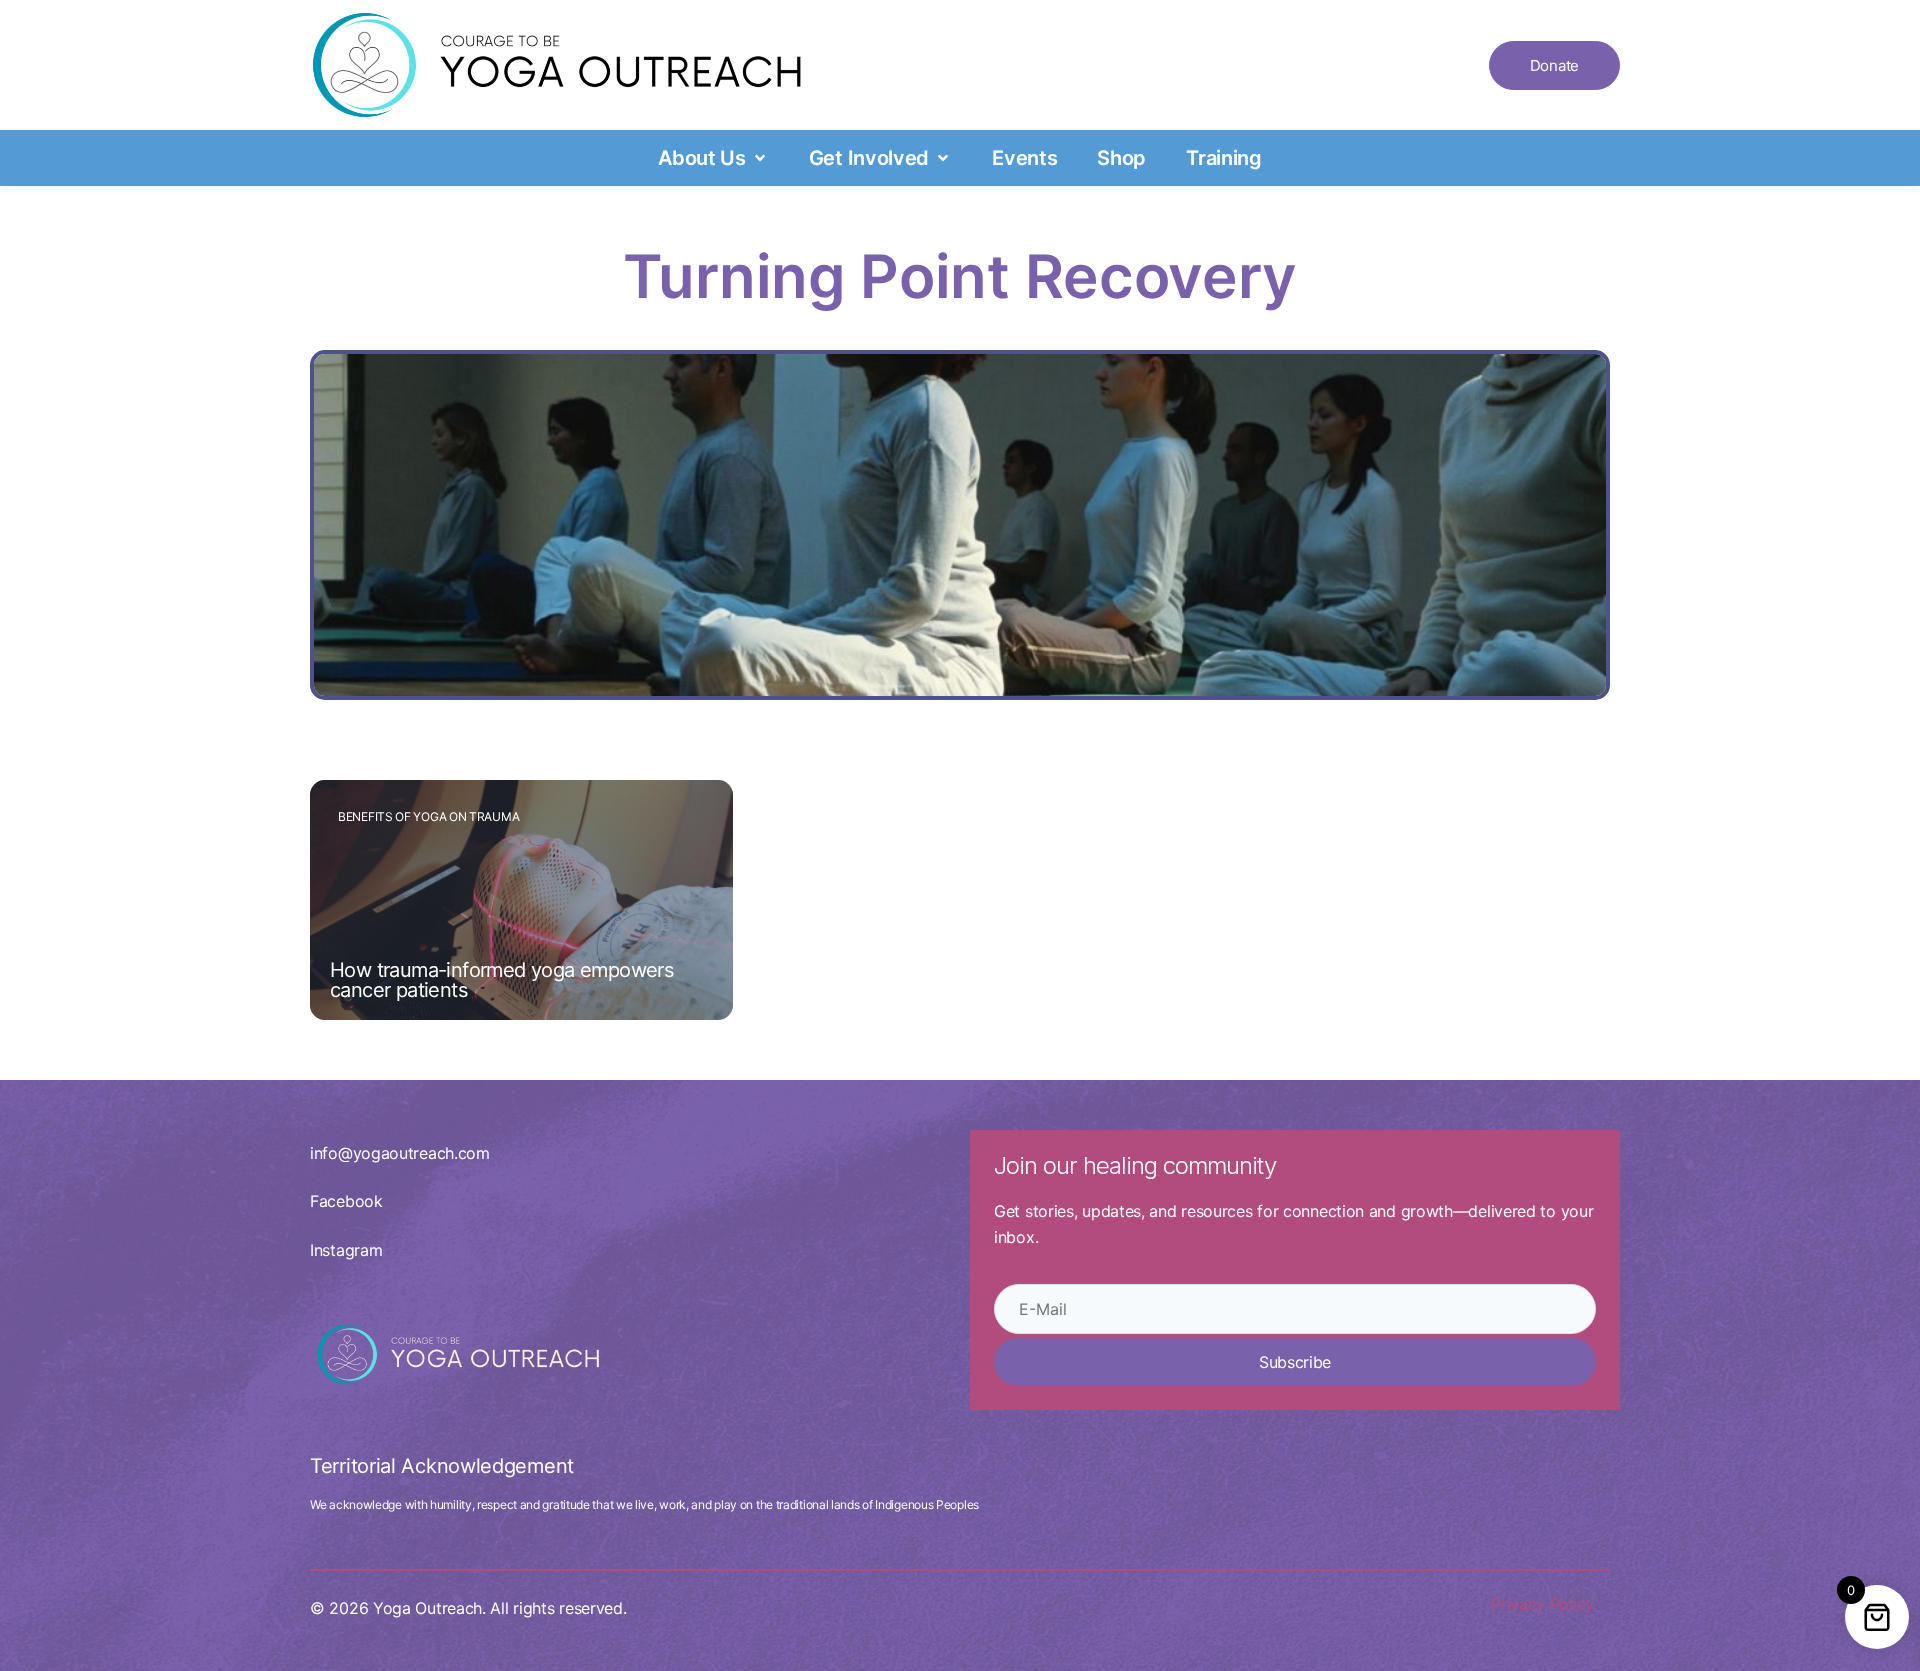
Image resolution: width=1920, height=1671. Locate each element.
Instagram (346, 1250)
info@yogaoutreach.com (400, 1153)
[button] (713, 158)
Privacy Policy (1542, 1604)
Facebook (346, 1201)
